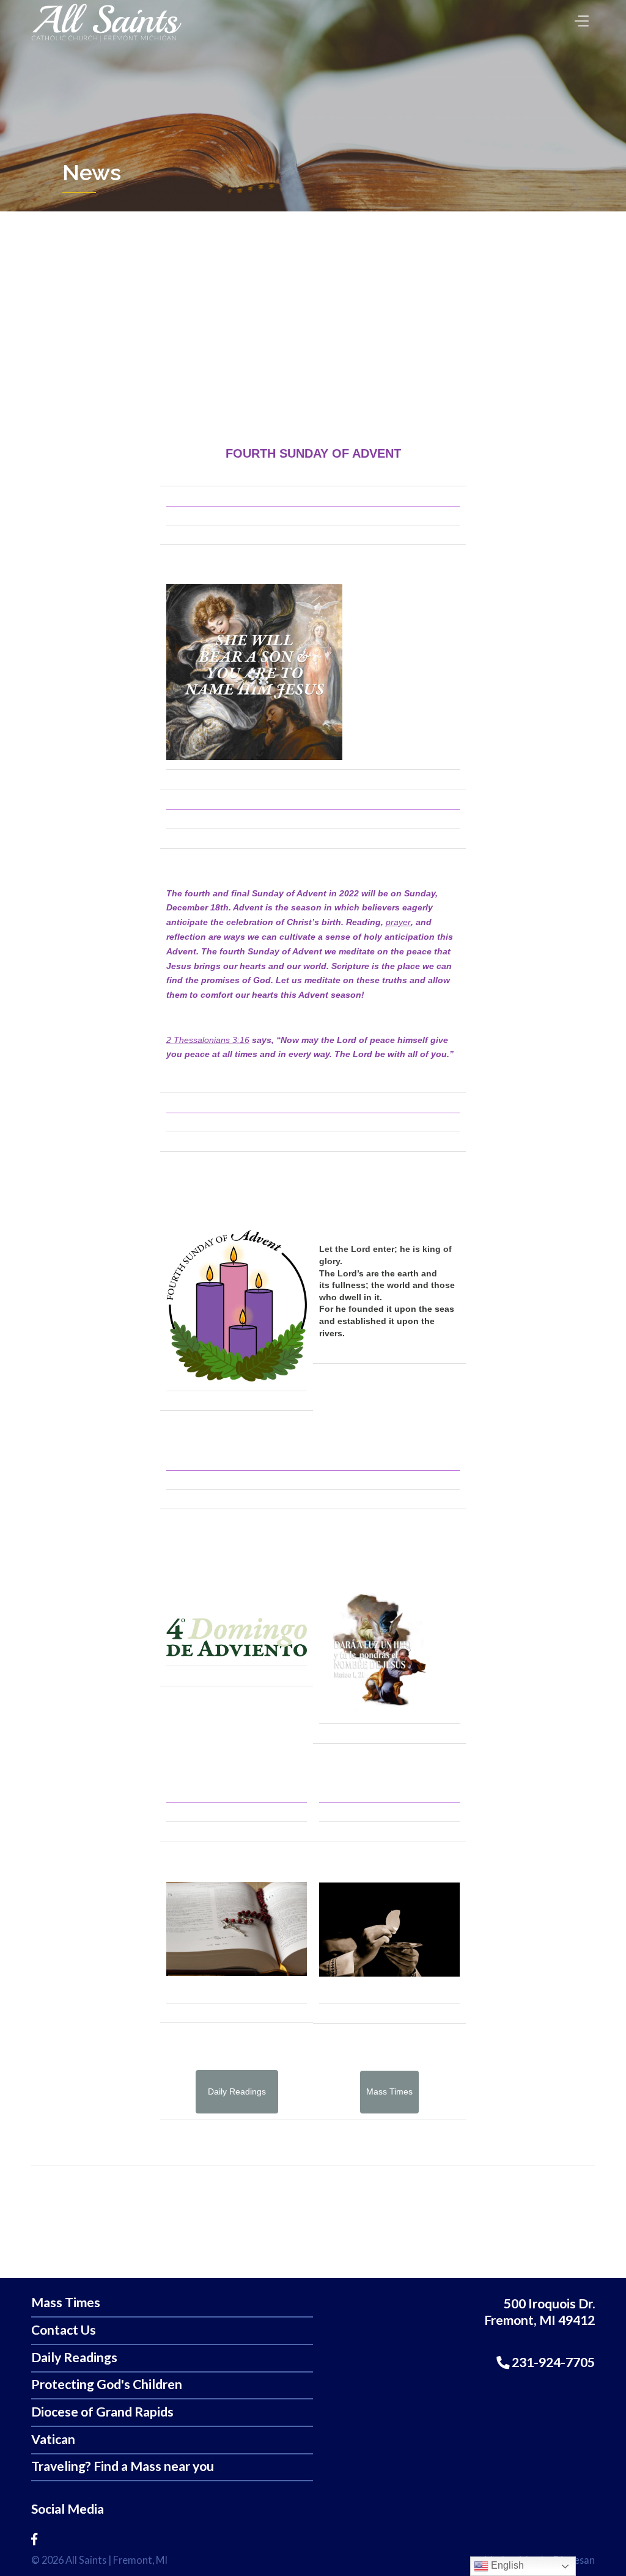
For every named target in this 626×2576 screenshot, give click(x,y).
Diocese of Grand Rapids (102, 2412)
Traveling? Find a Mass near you (123, 2466)
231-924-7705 (552, 2362)
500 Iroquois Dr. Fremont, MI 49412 (539, 2312)
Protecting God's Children (107, 2384)
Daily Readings (74, 2358)
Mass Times (66, 2303)
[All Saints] (106, 41)
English (506, 2565)
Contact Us (64, 2330)
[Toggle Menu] (579, 17)
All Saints (86, 2560)
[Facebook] (34, 2539)
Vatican (53, 2439)
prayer (398, 922)
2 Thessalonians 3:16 (208, 1040)
